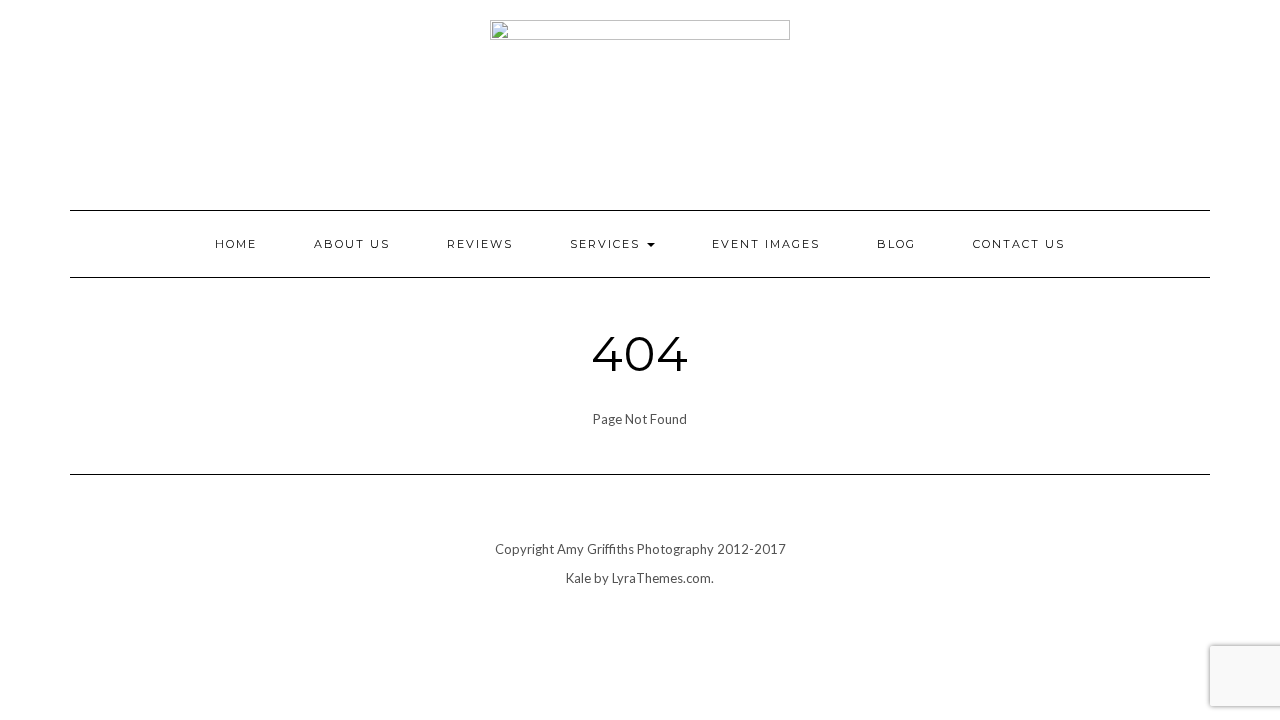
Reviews (480, 244)
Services (607, 244)
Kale (578, 578)
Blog (896, 244)
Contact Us (1019, 244)
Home (236, 244)
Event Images (766, 244)
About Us (352, 244)
